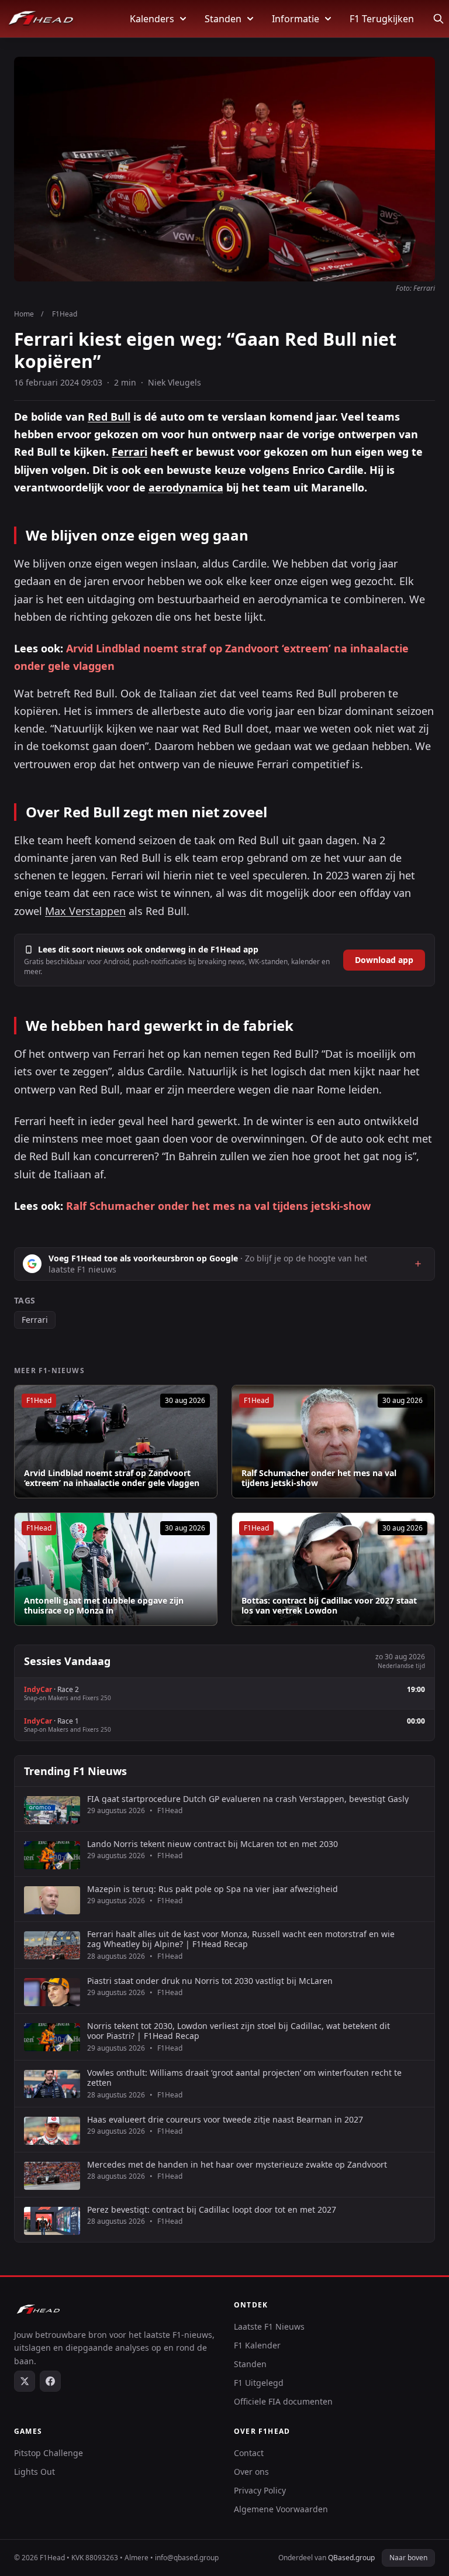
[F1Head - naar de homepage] (41, 19)
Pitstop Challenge (49, 2453)
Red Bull (109, 417)
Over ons (251, 2472)
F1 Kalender (257, 2345)
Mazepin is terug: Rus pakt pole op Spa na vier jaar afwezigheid (213, 1889)
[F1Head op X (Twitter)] (25, 2381)
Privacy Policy (260, 2490)
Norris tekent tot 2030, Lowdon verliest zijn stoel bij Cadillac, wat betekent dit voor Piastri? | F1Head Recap (239, 2031)
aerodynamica (186, 487)
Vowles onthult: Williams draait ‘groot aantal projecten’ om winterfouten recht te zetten (244, 2078)
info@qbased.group (187, 2558)
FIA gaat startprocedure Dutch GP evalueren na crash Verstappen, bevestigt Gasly (248, 1799)
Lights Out (34, 2472)
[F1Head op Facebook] (50, 2381)
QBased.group (351, 2558)
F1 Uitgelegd (259, 2383)
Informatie (296, 19)
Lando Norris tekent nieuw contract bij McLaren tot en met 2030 (213, 1844)
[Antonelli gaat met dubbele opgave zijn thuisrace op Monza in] (116, 1569)
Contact (249, 2453)
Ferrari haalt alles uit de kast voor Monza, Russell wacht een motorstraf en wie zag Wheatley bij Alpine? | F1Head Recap (241, 1939)
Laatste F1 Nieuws (269, 2326)
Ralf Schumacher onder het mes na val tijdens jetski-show (218, 1206)
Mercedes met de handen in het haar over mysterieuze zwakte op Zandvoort (237, 2165)
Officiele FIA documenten (283, 2401)
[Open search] (438, 19)
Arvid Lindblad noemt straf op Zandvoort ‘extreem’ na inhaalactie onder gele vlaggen (112, 1478)
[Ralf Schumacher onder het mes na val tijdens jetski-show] (333, 1442)
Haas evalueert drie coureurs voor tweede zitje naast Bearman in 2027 (225, 2120)
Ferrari (129, 452)
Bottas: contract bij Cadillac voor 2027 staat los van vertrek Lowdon (329, 1606)
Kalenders (152, 19)
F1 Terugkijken (382, 19)
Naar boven (408, 2558)
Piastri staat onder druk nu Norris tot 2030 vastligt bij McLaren (210, 1981)
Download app (384, 960)
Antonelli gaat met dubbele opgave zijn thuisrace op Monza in (104, 1606)
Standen (223, 19)
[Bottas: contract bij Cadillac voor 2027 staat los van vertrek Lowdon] (333, 1569)
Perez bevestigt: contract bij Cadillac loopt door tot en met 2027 (212, 2210)
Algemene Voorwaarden (281, 2509)
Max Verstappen (85, 911)
